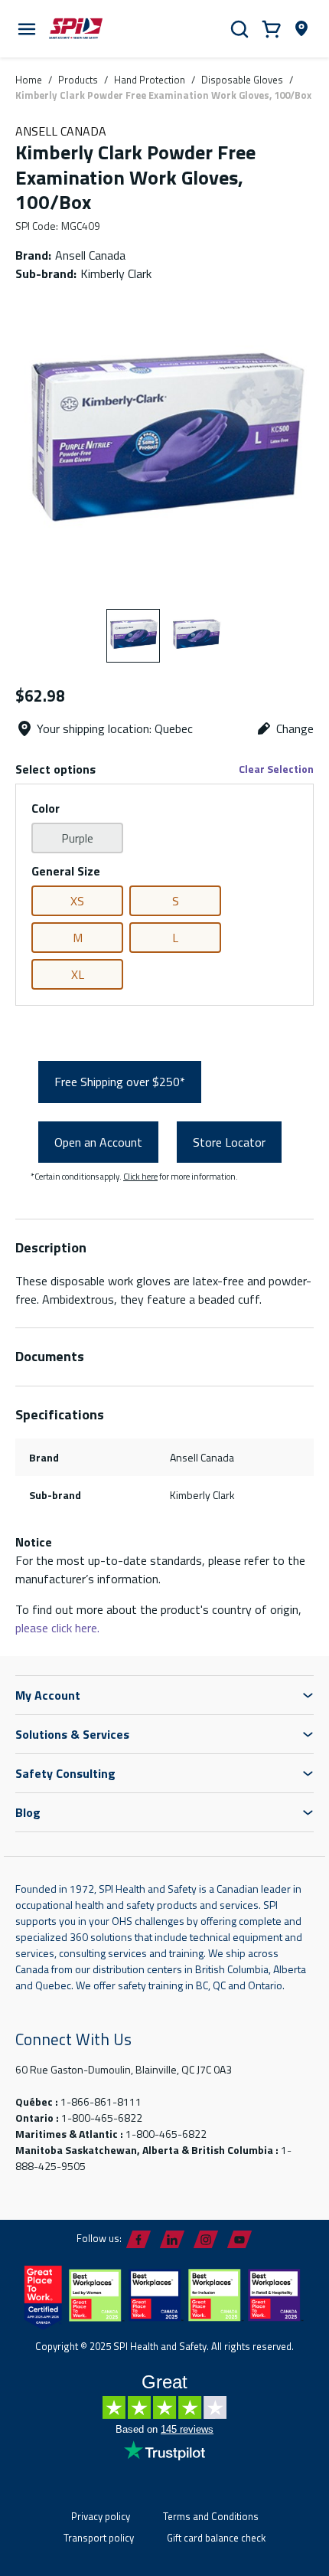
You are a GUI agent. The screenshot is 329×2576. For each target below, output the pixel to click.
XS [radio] (77, 901)
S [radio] (176, 901)
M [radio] (78, 938)
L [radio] (175, 938)
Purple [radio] (77, 838)
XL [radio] (78, 974)
